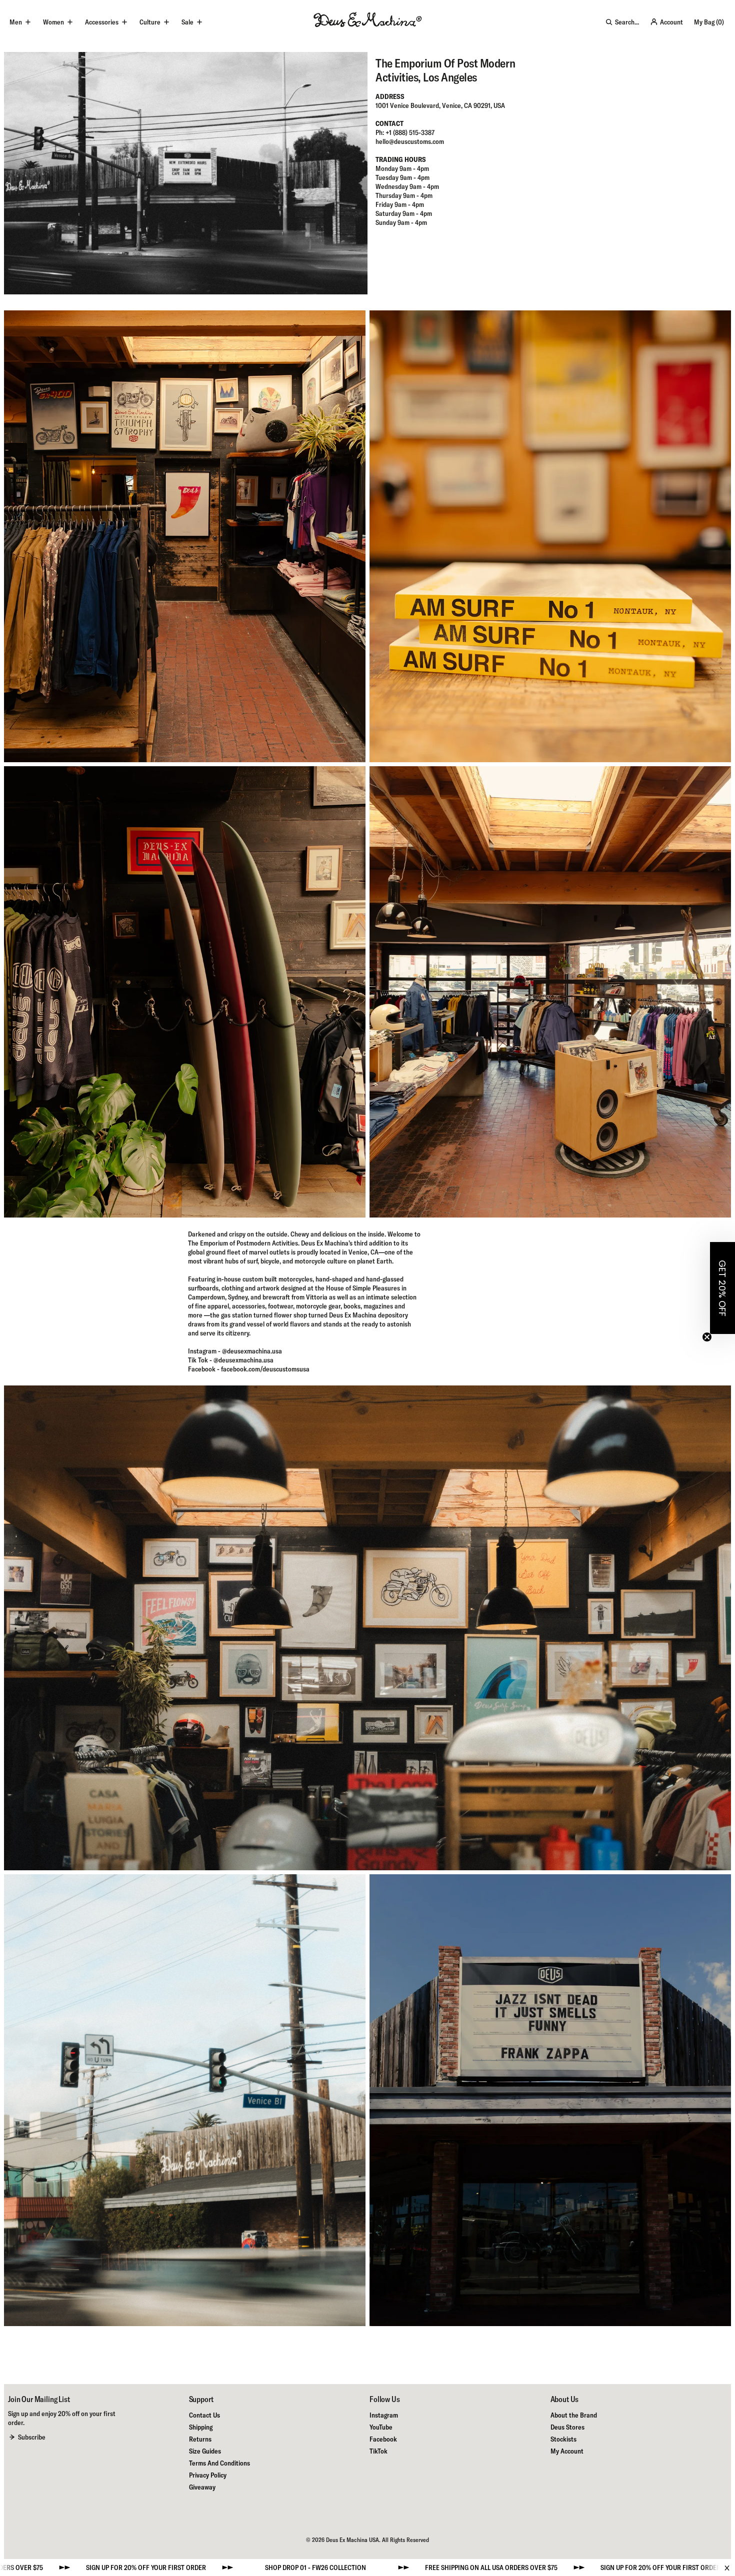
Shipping (201, 2427)
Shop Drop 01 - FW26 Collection (546, 2568)
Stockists (563, 2439)
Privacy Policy (208, 2475)
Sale (187, 22)
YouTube (381, 2427)
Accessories (102, 22)
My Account (567, 2451)
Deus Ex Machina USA (352, 2540)
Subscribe (32, 2437)
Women (53, 22)
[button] (722, 1288)
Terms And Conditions (219, 2463)
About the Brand (574, 2415)
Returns (200, 2439)
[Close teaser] (707, 1337)
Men (16, 22)
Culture (150, 22)
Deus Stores (567, 2427)
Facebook (383, 2439)
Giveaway (202, 2487)
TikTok (378, 2451)
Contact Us (204, 2415)
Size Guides (205, 2451)
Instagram (384, 2415)
